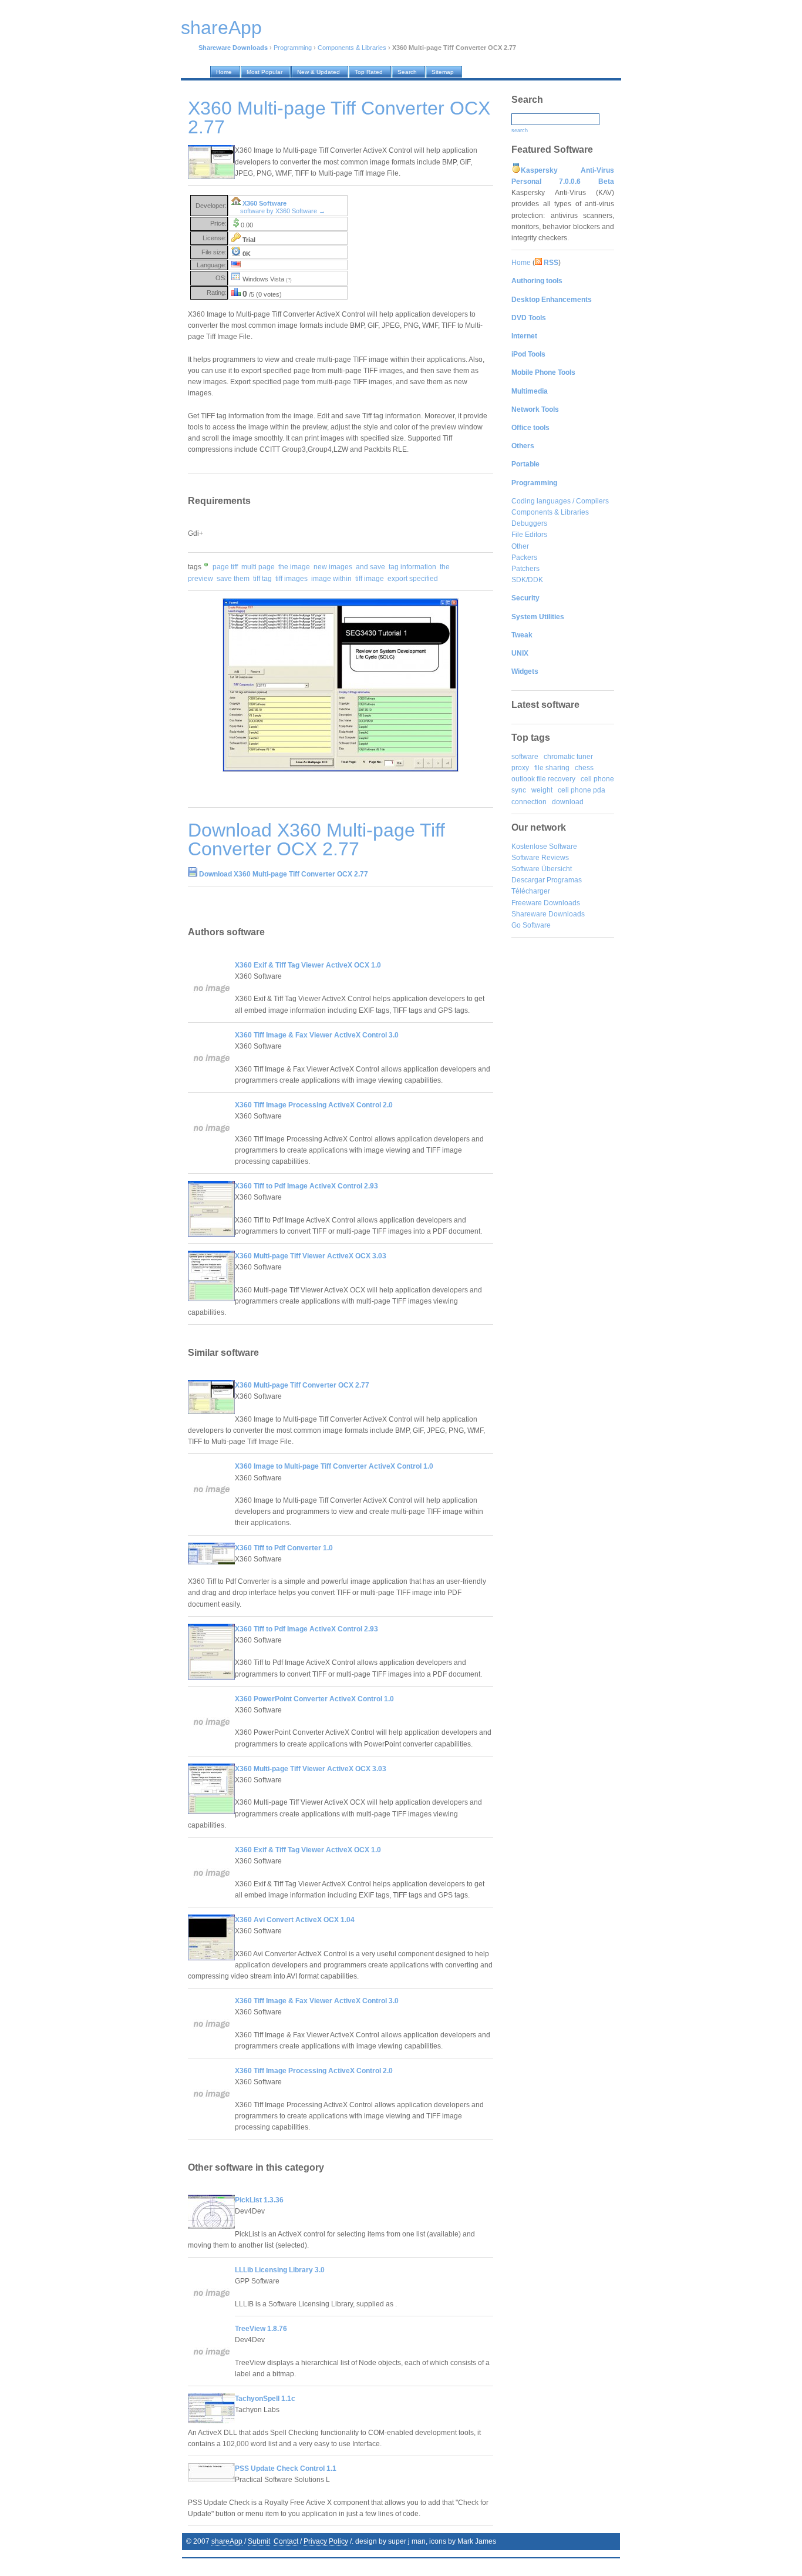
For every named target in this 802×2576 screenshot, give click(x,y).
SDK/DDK (527, 580)
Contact (286, 2541)
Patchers (525, 569)
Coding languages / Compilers (560, 501)
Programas (564, 880)
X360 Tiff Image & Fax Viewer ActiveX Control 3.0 (317, 1035)
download (568, 802)
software (525, 757)
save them (233, 579)
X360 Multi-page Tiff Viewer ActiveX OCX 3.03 (311, 1256)
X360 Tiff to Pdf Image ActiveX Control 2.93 (306, 1186)
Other (520, 546)
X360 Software (264, 203)
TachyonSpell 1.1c (265, 2399)
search (520, 130)
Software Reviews (540, 858)
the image (294, 567)
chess (584, 768)
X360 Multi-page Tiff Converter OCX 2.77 (302, 1385)
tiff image (370, 579)
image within (331, 579)
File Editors (529, 535)
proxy (520, 768)
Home (521, 263)
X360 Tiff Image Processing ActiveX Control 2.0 (314, 1105)
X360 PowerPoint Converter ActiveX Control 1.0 (314, 1699)
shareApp (227, 2541)
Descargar (528, 880)
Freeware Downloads (546, 903)
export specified (413, 579)
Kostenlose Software (544, 847)
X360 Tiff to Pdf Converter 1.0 (284, 1548)
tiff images (292, 579)
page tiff (225, 567)
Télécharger (531, 891)
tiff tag (262, 579)
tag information (412, 567)
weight (542, 790)
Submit (259, 2541)
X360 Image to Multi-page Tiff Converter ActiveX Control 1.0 (334, 1466)
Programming (293, 48)
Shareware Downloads (548, 914)
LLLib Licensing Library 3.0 (280, 2270)
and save (370, 567)
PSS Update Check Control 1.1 (286, 2468)
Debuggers (529, 523)
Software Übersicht (542, 869)
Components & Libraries (352, 48)
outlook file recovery (543, 779)
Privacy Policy (326, 2541)
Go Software (531, 925)
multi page (258, 567)
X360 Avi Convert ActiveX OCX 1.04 (295, 1920)
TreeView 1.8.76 (261, 2329)
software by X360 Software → (283, 211)
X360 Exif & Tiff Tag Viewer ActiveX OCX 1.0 (308, 965)
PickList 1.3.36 (259, 2200)
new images (333, 567)
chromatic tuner (568, 757)
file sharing (552, 768)
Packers (524, 557)
